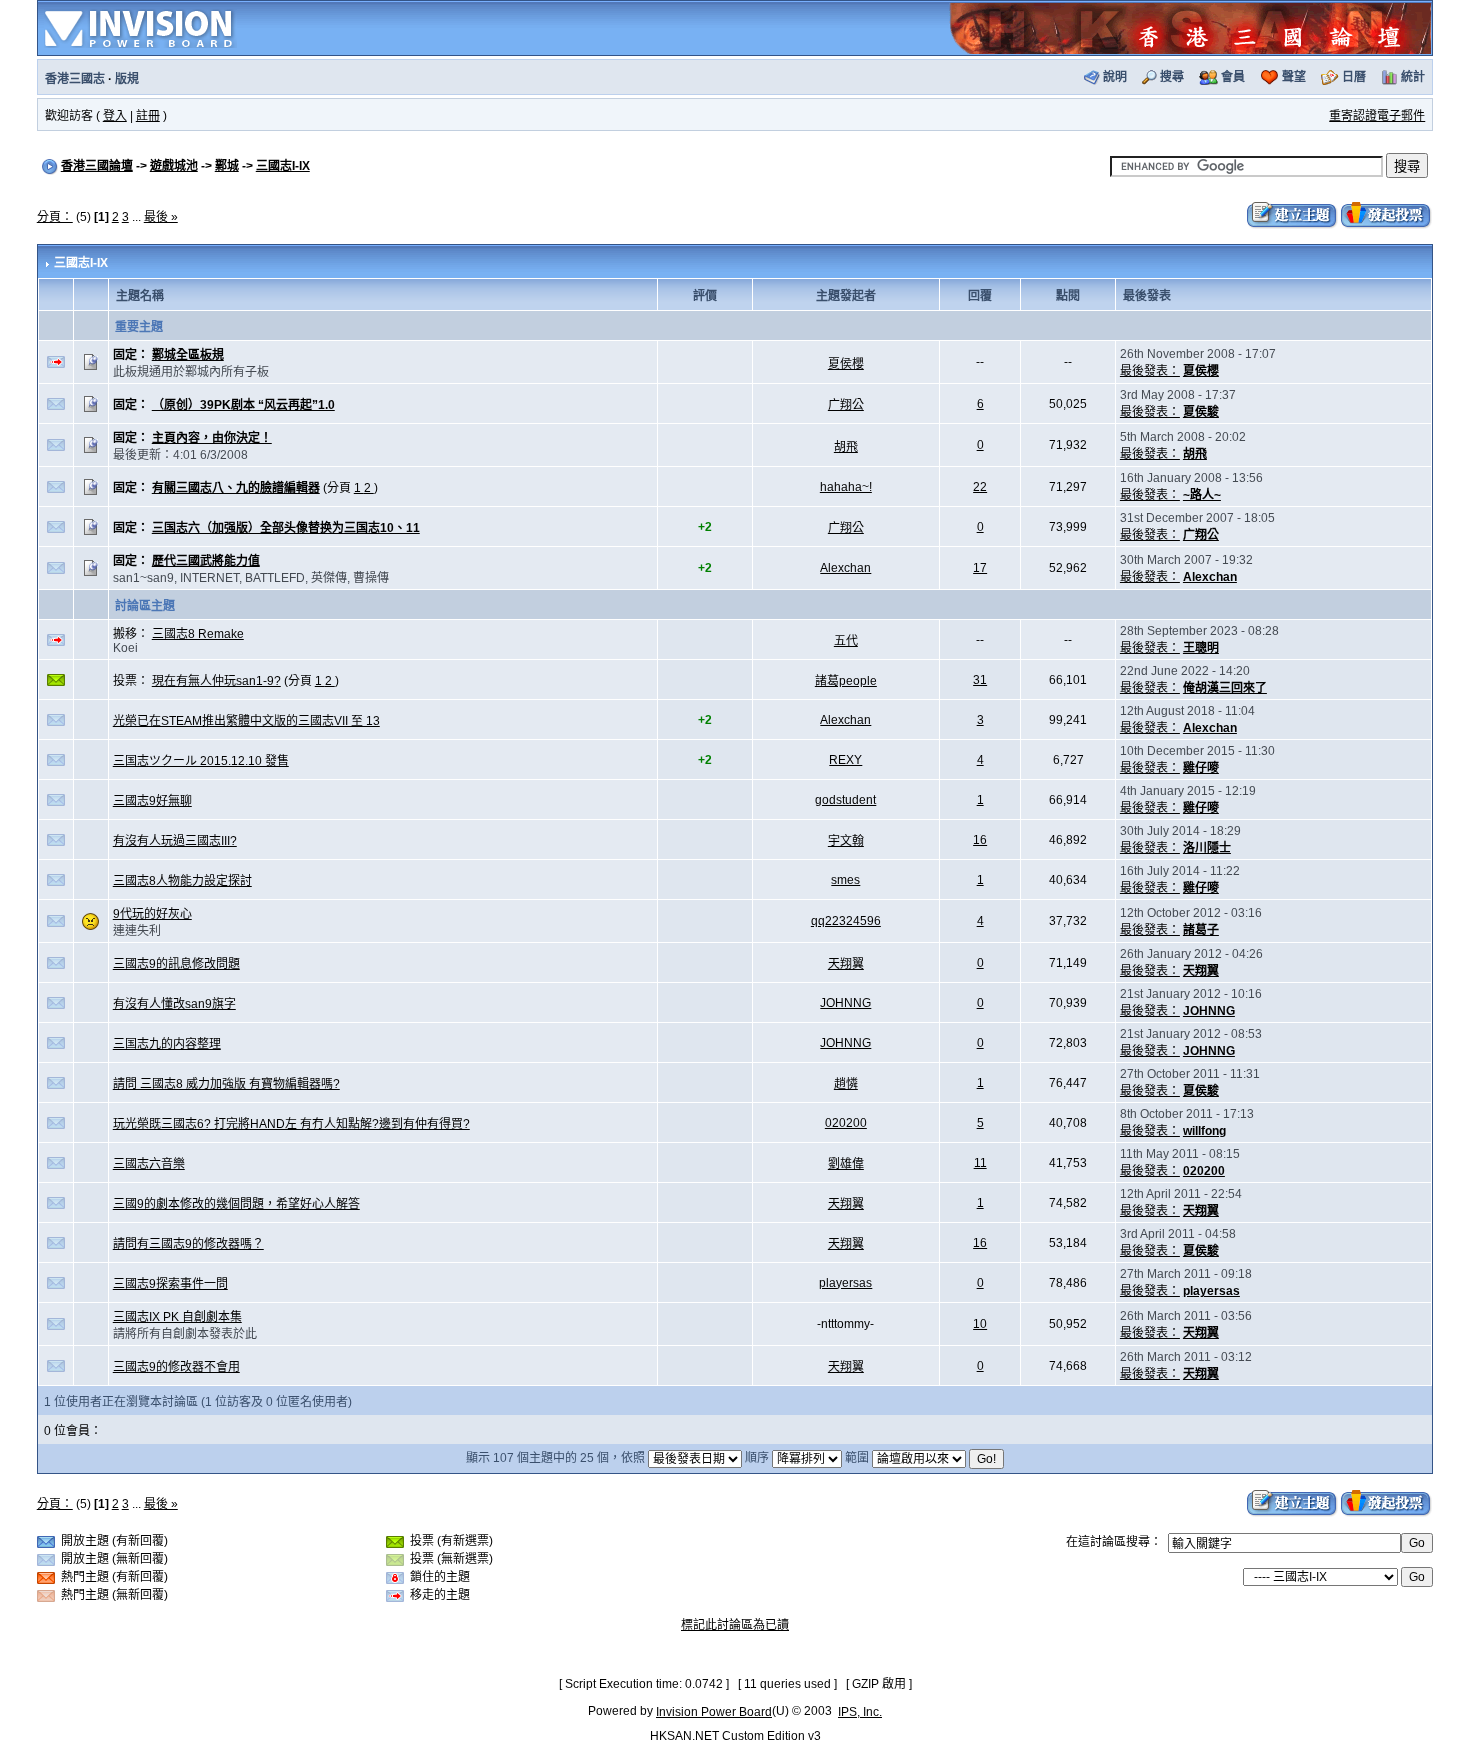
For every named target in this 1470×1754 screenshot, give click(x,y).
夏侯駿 (1201, 412)
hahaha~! (846, 487)
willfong (1204, 1131)
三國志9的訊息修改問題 (176, 964)
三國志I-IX (283, 166)
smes (845, 880)
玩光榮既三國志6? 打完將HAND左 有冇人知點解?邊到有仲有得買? (291, 1124)
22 (980, 487)
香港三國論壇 (97, 166)
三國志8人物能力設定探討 (182, 881)
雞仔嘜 (1201, 768)
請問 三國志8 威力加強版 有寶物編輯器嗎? (226, 1084)
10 (980, 1324)
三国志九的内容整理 (167, 1044)
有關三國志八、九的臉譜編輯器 (236, 488)
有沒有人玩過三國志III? (175, 841)
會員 (1233, 77)
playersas (845, 1283)
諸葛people (846, 681)
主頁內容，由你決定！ (212, 438)
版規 (127, 79)
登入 (115, 116)
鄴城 (227, 166)
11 (980, 1163)
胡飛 (846, 447)
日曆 (1354, 77)
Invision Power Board (714, 1712)
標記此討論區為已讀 (735, 1625)
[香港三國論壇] (1190, 27)
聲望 (1294, 77)
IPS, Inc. (860, 1712)
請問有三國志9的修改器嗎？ (188, 1244)
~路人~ (1202, 495)
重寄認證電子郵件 (1377, 116)
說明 (1115, 77)
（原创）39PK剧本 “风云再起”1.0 (243, 405)
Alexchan (845, 568)
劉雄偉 (846, 1164)
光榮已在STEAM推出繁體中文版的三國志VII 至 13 (246, 721)
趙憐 (846, 1084)
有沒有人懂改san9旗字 (174, 1004)
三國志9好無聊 (152, 801)
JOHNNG (845, 1003)
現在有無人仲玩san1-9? (216, 681)
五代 (846, 641)
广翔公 (846, 405)
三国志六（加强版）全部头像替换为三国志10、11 (286, 528)
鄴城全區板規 (188, 355)
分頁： (55, 217)
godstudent (845, 800)
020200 (846, 1123)
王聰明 (1201, 648)
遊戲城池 (174, 166)
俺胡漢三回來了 (1225, 688)
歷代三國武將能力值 (206, 561)
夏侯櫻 (846, 364)
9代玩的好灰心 (152, 914)
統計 (1413, 77)
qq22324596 (846, 921)
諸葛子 (1201, 930)
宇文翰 (846, 841)
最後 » (161, 217)
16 (980, 840)
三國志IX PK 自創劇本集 (177, 1317)
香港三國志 (75, 79)
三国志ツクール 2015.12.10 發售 (201, 761)
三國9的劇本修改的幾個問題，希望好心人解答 (236, 1204)
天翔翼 (846, 964)
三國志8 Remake (198, 634)
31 (980, 680)
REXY (845, 760)
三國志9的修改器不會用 (176, 1367)
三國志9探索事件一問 (170, 1284)
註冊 (148, 116)
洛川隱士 (1207, 848)
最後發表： (1150, 371)
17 (980, 568)
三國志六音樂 (149, 1164)
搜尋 (1172, 77)
